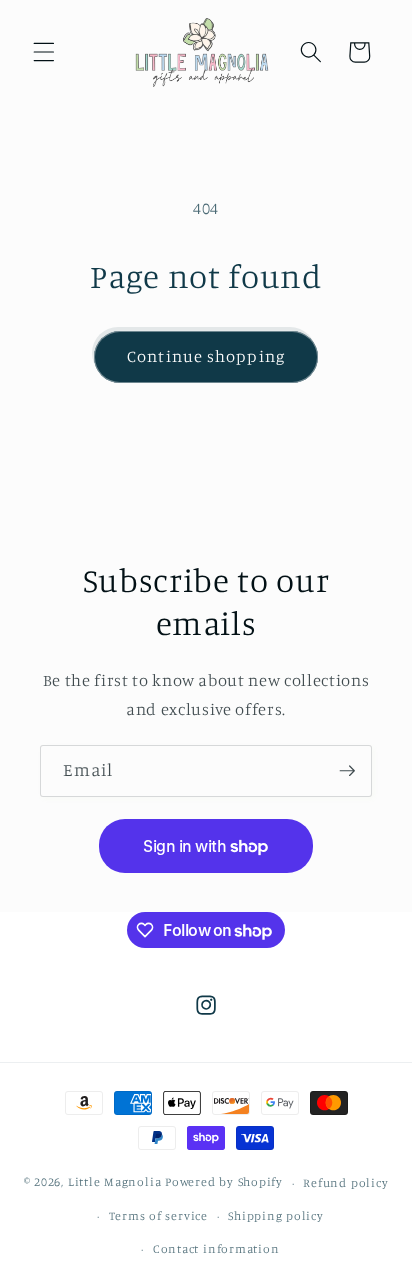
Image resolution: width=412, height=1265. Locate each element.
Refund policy (345, 1182)
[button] (44, 52)
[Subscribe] (347, 771)
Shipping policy (276, 1215)
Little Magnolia (116, 1182)
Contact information (216, 1248)
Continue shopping (206, 356)
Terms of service (158, 1215)
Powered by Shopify (224, 1182)
